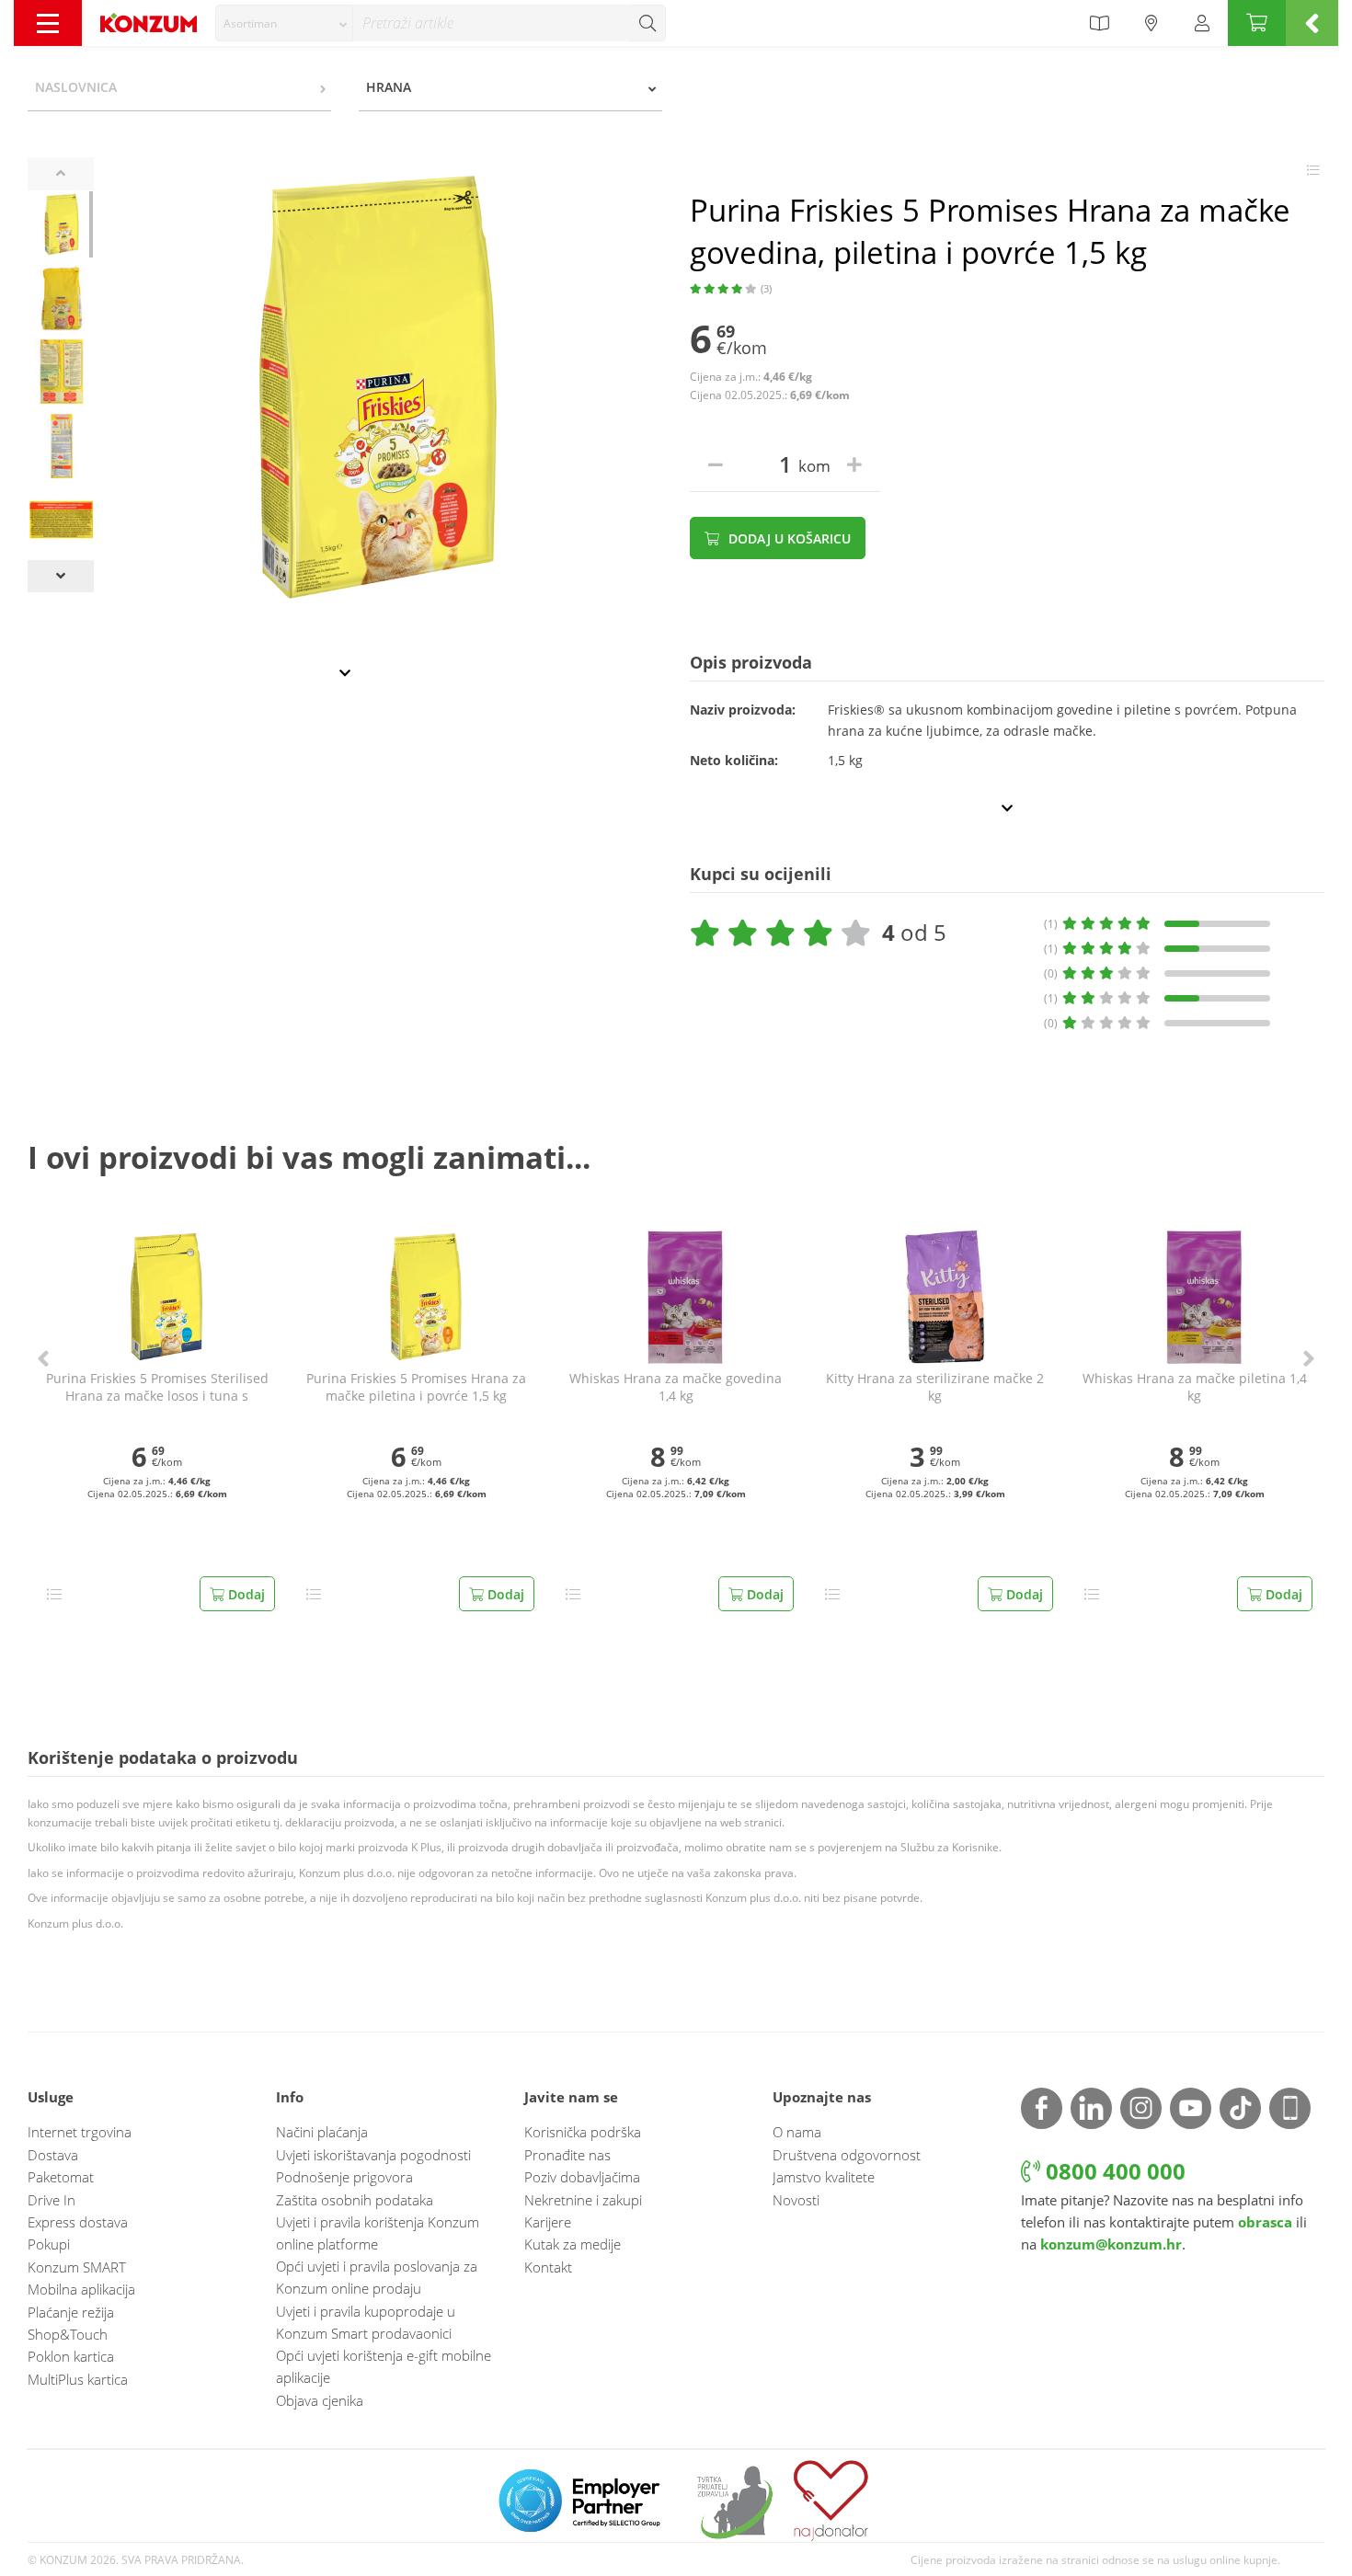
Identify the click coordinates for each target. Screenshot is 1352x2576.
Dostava (53, 2155)
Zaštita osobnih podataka (355, 2200)
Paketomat (61, 2177)
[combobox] (284, 23)
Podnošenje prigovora (344, 2177)
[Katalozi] (1099, 23)
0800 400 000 (1113, 2171)
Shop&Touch (68, 2334)
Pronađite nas (567, 2155)
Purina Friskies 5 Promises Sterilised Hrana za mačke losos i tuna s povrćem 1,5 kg (157, 1388)
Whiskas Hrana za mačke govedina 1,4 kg (676, 1387)
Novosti (796, 2200)
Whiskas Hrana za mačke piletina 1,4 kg (1195, 1387)
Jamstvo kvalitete (824, 2177)
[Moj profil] (1202, 23)
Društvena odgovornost (847, 2155)
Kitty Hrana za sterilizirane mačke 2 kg (935, 1387)
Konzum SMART (77, 2267)
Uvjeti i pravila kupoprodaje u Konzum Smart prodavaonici (366, 2322)
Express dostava (78, 2222)
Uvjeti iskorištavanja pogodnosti (373, 2155)
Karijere (548, 2222)
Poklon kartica (71, 2356)
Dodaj (245, 1594)
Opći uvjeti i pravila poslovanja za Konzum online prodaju (377, 2277)
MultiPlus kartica (78, 2379)
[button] (43, 1359)
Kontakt (548, 2267)
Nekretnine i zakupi (583, 2200)
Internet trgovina (80, 2132)
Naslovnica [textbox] (76, 87)
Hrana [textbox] (389, 87)
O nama (797, 2132)
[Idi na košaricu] (1257, 23)
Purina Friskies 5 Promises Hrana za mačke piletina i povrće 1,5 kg (416, 1387)
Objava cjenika (320, 2400)
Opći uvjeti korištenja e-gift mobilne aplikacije (384, 2366)
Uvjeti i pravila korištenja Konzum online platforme (378, 2233)
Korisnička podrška (583, 2132)
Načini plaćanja (322, 2132)
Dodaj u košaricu (788, 538)
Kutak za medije (573, 2244)
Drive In (52, 2200)
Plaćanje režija (71, 2312)
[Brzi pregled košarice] (1312, 23)
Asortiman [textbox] (250, 23)
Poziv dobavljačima (582, 2177)
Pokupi (49, 2244)
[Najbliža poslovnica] (1151, 23)
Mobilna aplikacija (81, 2289)
